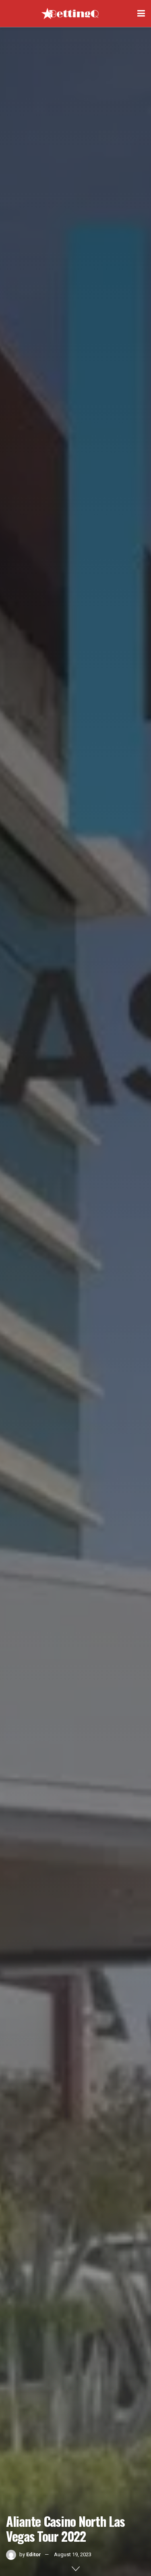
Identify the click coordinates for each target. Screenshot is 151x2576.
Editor (34, 2554)
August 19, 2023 (73, 2554)
